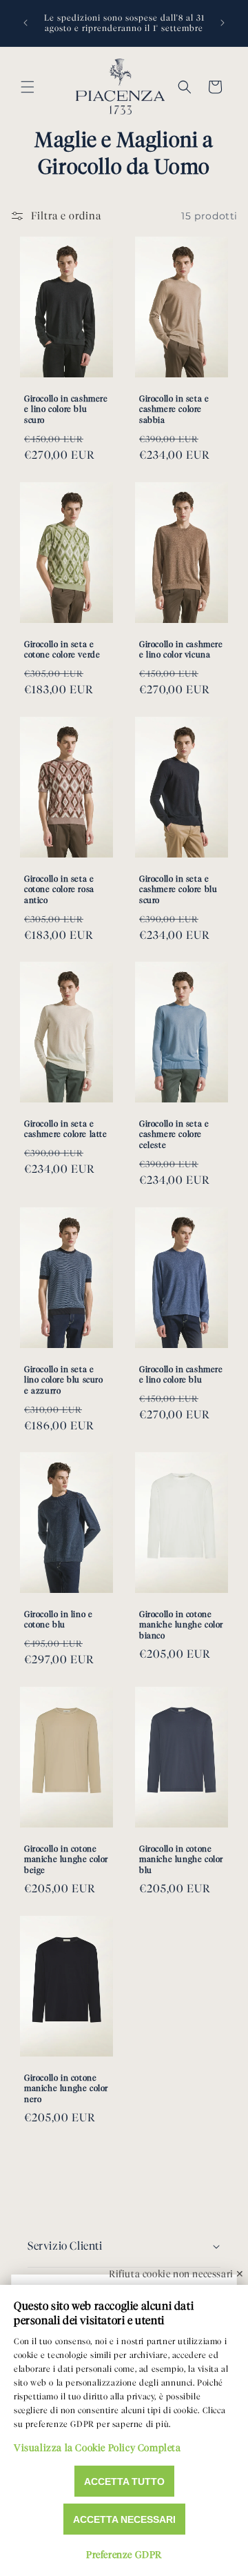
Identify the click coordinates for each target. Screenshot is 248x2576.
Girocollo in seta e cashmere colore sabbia (174, 409)
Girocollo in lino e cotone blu (58, 1619)
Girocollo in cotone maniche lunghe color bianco (181, 1625)
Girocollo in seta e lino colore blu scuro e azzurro (64, 1380)
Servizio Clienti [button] (65, 2246)
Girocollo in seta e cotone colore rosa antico (59, 889)
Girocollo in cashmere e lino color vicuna (181, 650)
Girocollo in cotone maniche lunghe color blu (181, 1859)
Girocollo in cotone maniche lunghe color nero (66, 2088)
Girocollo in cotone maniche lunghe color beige (66, 1859)
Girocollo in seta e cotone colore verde (62, 650)
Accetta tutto (124, 2481)
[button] (28, 87)
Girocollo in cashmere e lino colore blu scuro (66, 409)
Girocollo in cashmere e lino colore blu (181, 1375)
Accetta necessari (124, 2519)
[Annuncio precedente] (25, 23)
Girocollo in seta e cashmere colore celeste (174, 1134)
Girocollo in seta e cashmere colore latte (66, 1129)
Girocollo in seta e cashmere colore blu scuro (178, 889)
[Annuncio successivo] (223, 23)
